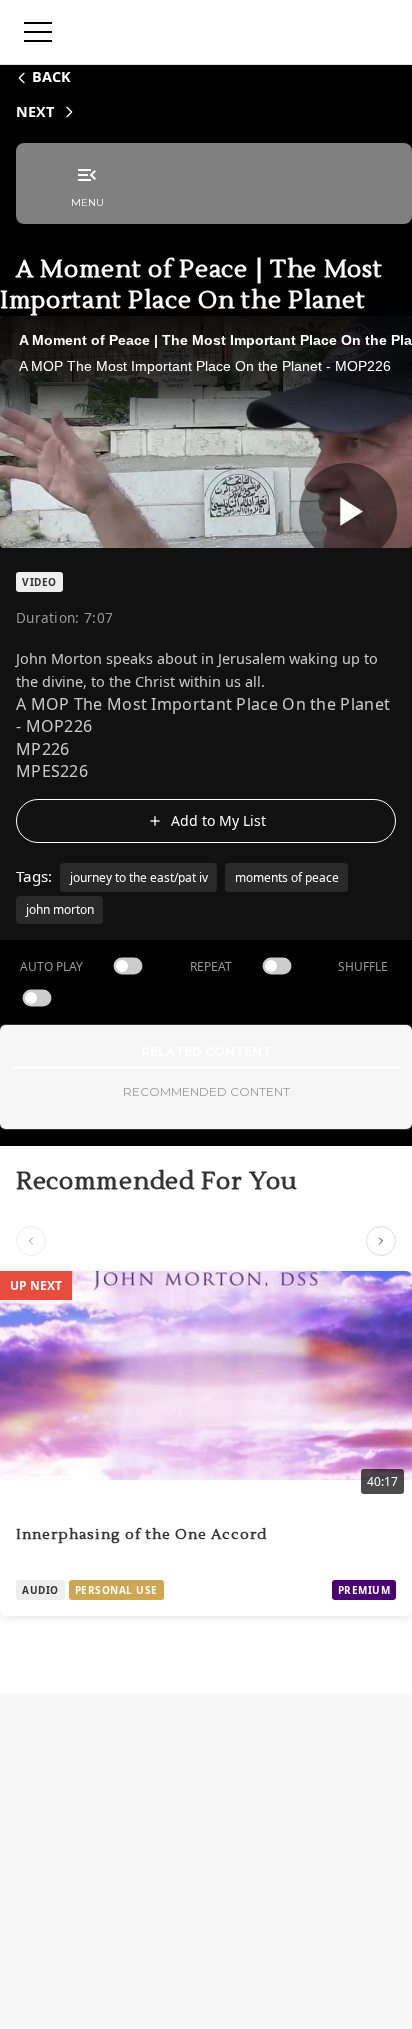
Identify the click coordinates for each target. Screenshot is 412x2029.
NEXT (35, 111)
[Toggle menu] (38, 32)
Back (51, 76)
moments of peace (287, 877)
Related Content (206, 1051)
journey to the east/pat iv (139, 877)
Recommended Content (206, 1091)
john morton (60, 909)
